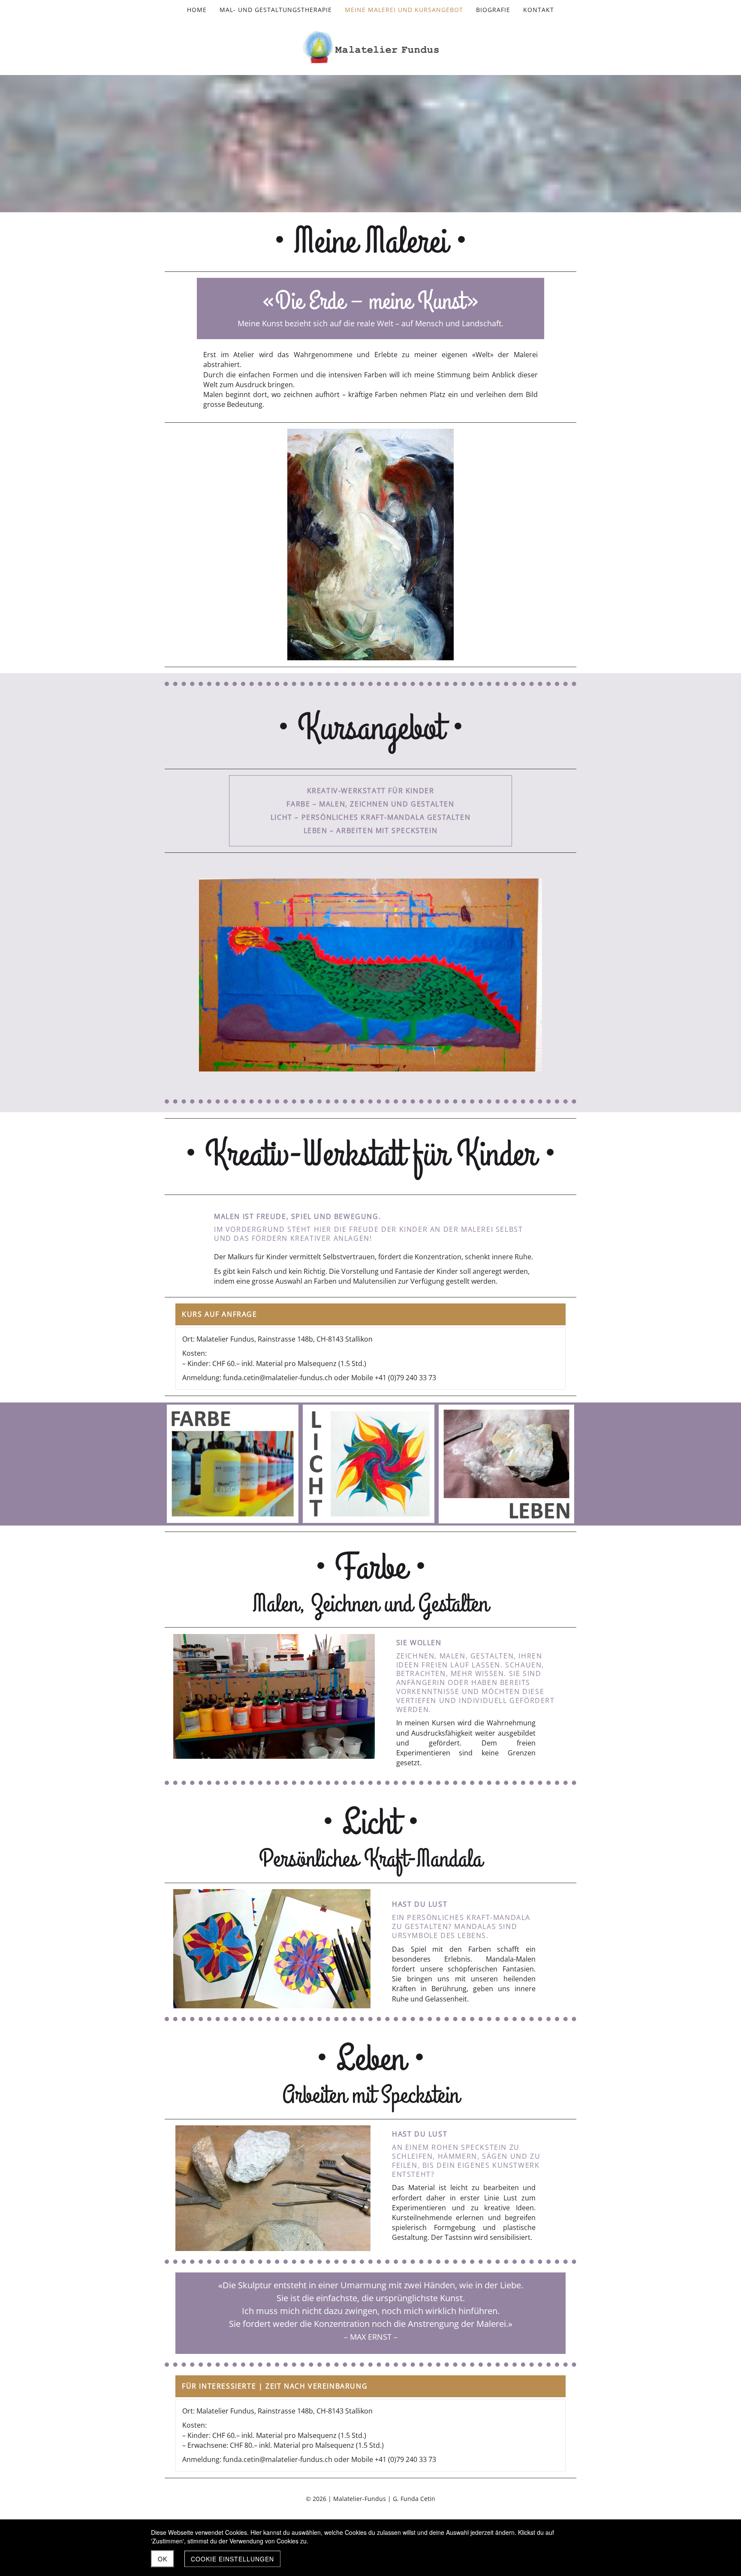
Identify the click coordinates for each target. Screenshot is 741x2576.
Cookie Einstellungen (232, 2559)
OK (163, 2559)
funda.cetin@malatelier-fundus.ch (278, 1378)
